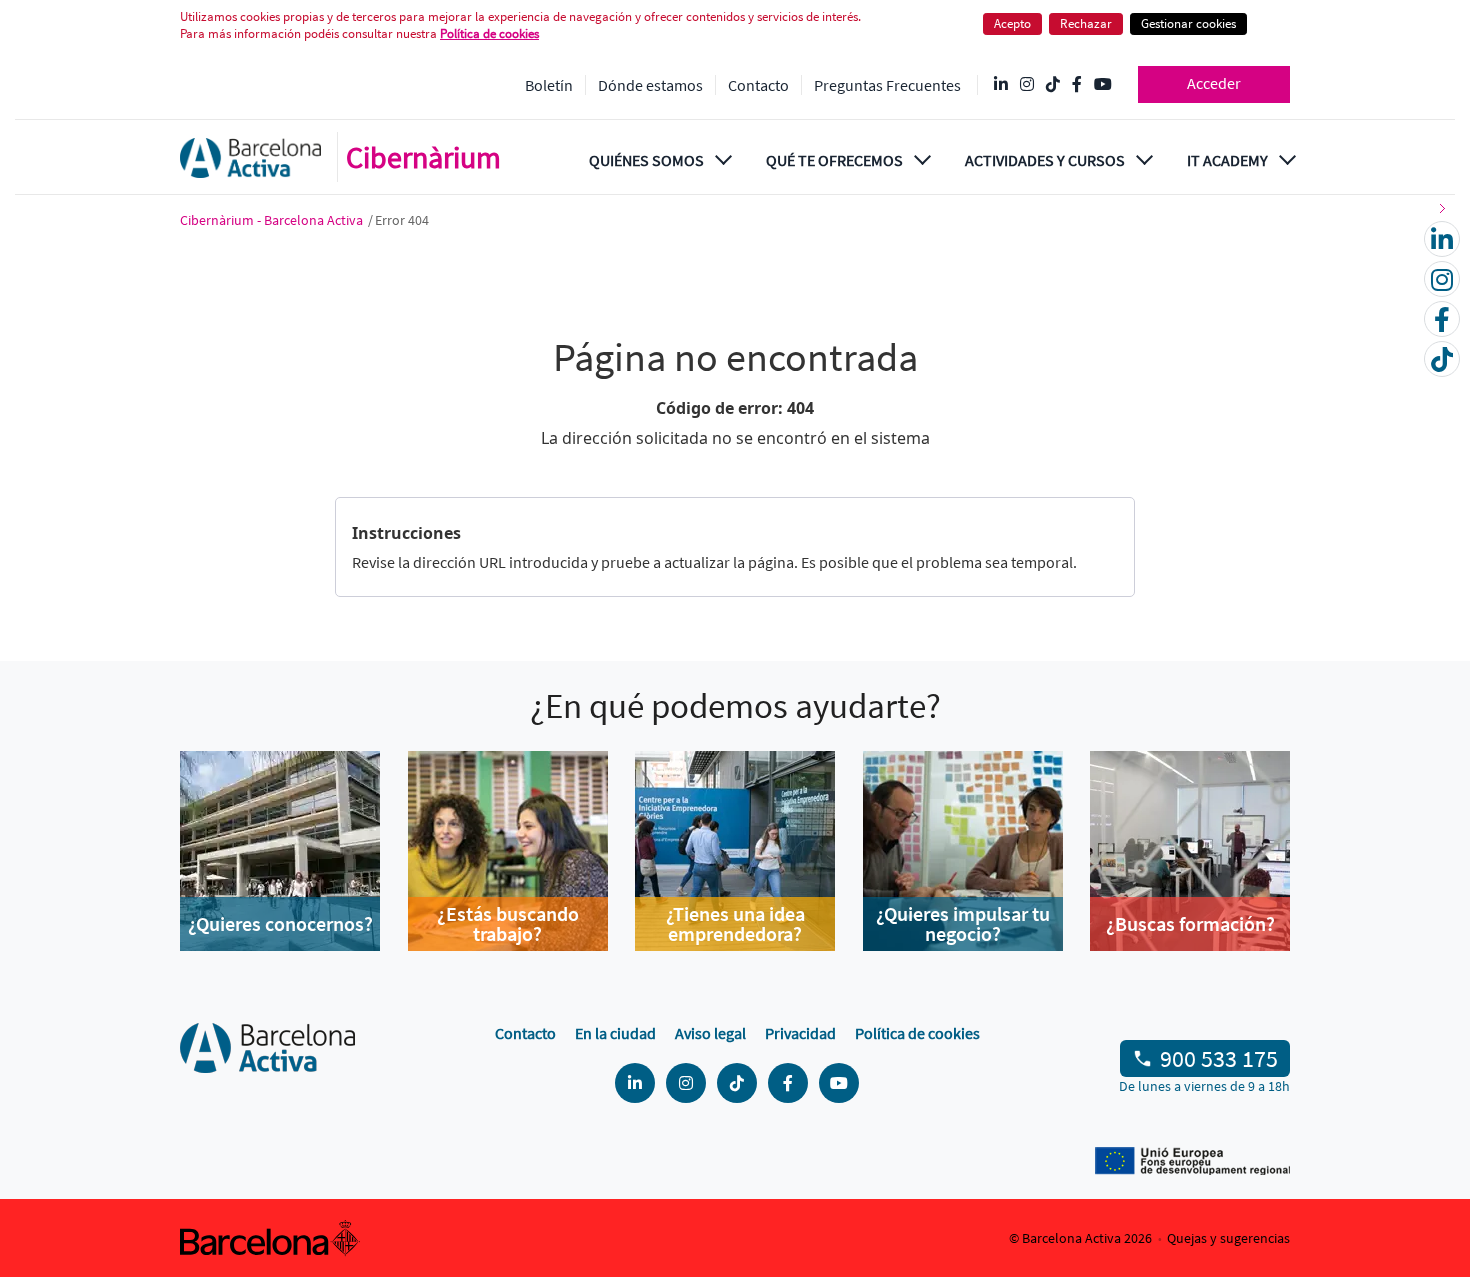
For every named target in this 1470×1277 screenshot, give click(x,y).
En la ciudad (615, 1033)
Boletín (549, 85)
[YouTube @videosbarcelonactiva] (1103, 85)
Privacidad (800, 1033)
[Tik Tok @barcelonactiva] (1053, 85)
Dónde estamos (650, 85)
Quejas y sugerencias (1228, 1238)
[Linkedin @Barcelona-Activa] (1001, 85)
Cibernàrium (423, 157)
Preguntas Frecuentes (887, 85)
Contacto (758, 85)
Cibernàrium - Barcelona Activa (273, 220)
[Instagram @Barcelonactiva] (1027, 85)
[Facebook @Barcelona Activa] (1077, 85)
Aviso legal (710, 1033)
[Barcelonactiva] (250, 157)
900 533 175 (1219, 1058)
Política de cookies (917, 1033)
